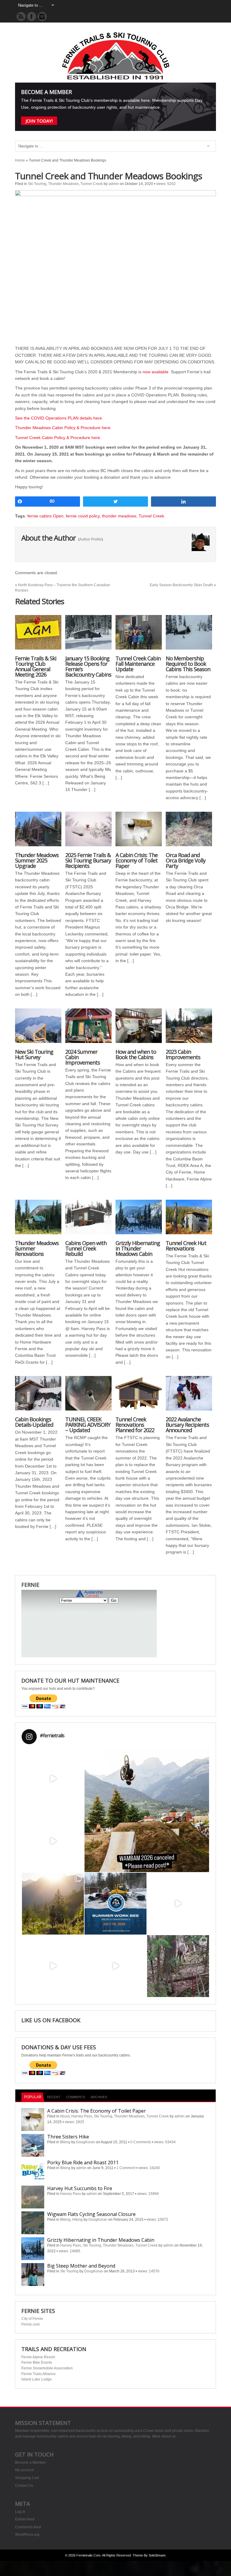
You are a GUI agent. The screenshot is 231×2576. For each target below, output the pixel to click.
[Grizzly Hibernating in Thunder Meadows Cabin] (139, 1220)
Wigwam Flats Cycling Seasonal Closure (91, 2214)
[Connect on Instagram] (42, 17)
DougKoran (86, 2142)
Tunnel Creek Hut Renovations (186, 1246)
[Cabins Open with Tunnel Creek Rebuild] (88, 1220)
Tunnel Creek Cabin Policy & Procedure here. (58, 438)
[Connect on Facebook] (32, 17)
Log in (20, 2512)
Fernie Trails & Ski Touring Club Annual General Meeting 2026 (36, 666)
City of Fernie (32, 2319)
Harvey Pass (82, 2116)
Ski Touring (37, 184)
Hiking (77, 2220)
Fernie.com (31, 2324)
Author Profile (91, 539)
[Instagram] (78, 1804)
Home (20, 160)
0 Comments (141, 2142)
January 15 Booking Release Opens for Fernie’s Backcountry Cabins (88, 666)
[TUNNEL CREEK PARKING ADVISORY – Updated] (88, 1396)
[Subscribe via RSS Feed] (21, 17)
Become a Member (31, 2462)
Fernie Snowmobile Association (47, 2368)
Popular (33, 2097)
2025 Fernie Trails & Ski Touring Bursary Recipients (88, 860)
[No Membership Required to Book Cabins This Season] (189, 635)
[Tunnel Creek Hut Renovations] (189, 1220)
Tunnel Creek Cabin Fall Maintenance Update (138, 664)
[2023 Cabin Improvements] (189, 1029)
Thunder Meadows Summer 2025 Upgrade (37, 860)
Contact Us (24, 2486)
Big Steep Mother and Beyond (81, 2266)
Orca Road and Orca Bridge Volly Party (186, 860)
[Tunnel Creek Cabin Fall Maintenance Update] (139, 635)
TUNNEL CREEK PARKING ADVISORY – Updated (88, 1425)
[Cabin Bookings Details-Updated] (38, 1396)
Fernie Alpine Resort (38, 2357)
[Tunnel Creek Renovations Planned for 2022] (139, 1396)
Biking (65, 2142)
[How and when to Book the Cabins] (139, 1029)
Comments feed (28, 2527)
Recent (54, 2097)
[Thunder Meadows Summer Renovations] (38, 1220)
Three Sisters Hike (68, 2137)
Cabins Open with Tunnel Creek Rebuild (86, 1248)
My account (24, 2470)
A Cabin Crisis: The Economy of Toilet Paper (137, 860)
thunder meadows (119, 516)
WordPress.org (27, 2535)
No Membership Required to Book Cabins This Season (188, 664)
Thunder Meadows (63, 184)
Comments (75, 2097)
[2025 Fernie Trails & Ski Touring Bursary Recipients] (88, 832)
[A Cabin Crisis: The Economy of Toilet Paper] (139, 832)
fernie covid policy (83, 516)
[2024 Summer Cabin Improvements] (88, 1029)
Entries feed (25, 2519)
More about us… (166, 2436)
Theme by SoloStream (149, 2555)
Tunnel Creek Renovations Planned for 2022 (135, 1425)
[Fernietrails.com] (116, 78)
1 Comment (126, 2168)
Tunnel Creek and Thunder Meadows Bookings (109, 176)
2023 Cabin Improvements (183, 1054)
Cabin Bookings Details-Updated (34, 1422)
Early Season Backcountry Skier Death (181, 585)
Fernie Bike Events (37, 2362)
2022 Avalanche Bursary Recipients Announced (187, 1425)
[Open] (53, 1779)
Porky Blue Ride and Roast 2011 (83, 2162)
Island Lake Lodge (37, 2379)
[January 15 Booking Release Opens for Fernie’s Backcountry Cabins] (88, 635)
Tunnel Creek (92, 184)
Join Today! (39, 121)
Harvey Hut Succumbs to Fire (80, 2188)
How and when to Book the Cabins (136, 1054)
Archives (99, 2097)
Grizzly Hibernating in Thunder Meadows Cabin (138, 1248)
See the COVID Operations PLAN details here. (59, 418)
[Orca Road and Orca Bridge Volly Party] (189, 832)
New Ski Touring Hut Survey (34, 1054)
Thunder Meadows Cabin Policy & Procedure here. (63, 428)
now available (156, 372)
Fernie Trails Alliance (38, 2374)
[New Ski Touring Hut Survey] (38, 1029)
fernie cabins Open (45, 516)
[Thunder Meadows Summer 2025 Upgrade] (38, 832)
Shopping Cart (27, 2478)
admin (114, 184)
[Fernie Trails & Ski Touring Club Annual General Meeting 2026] (38, 635)
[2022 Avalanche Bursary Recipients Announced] (189, 1396)
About (65, 2116)
